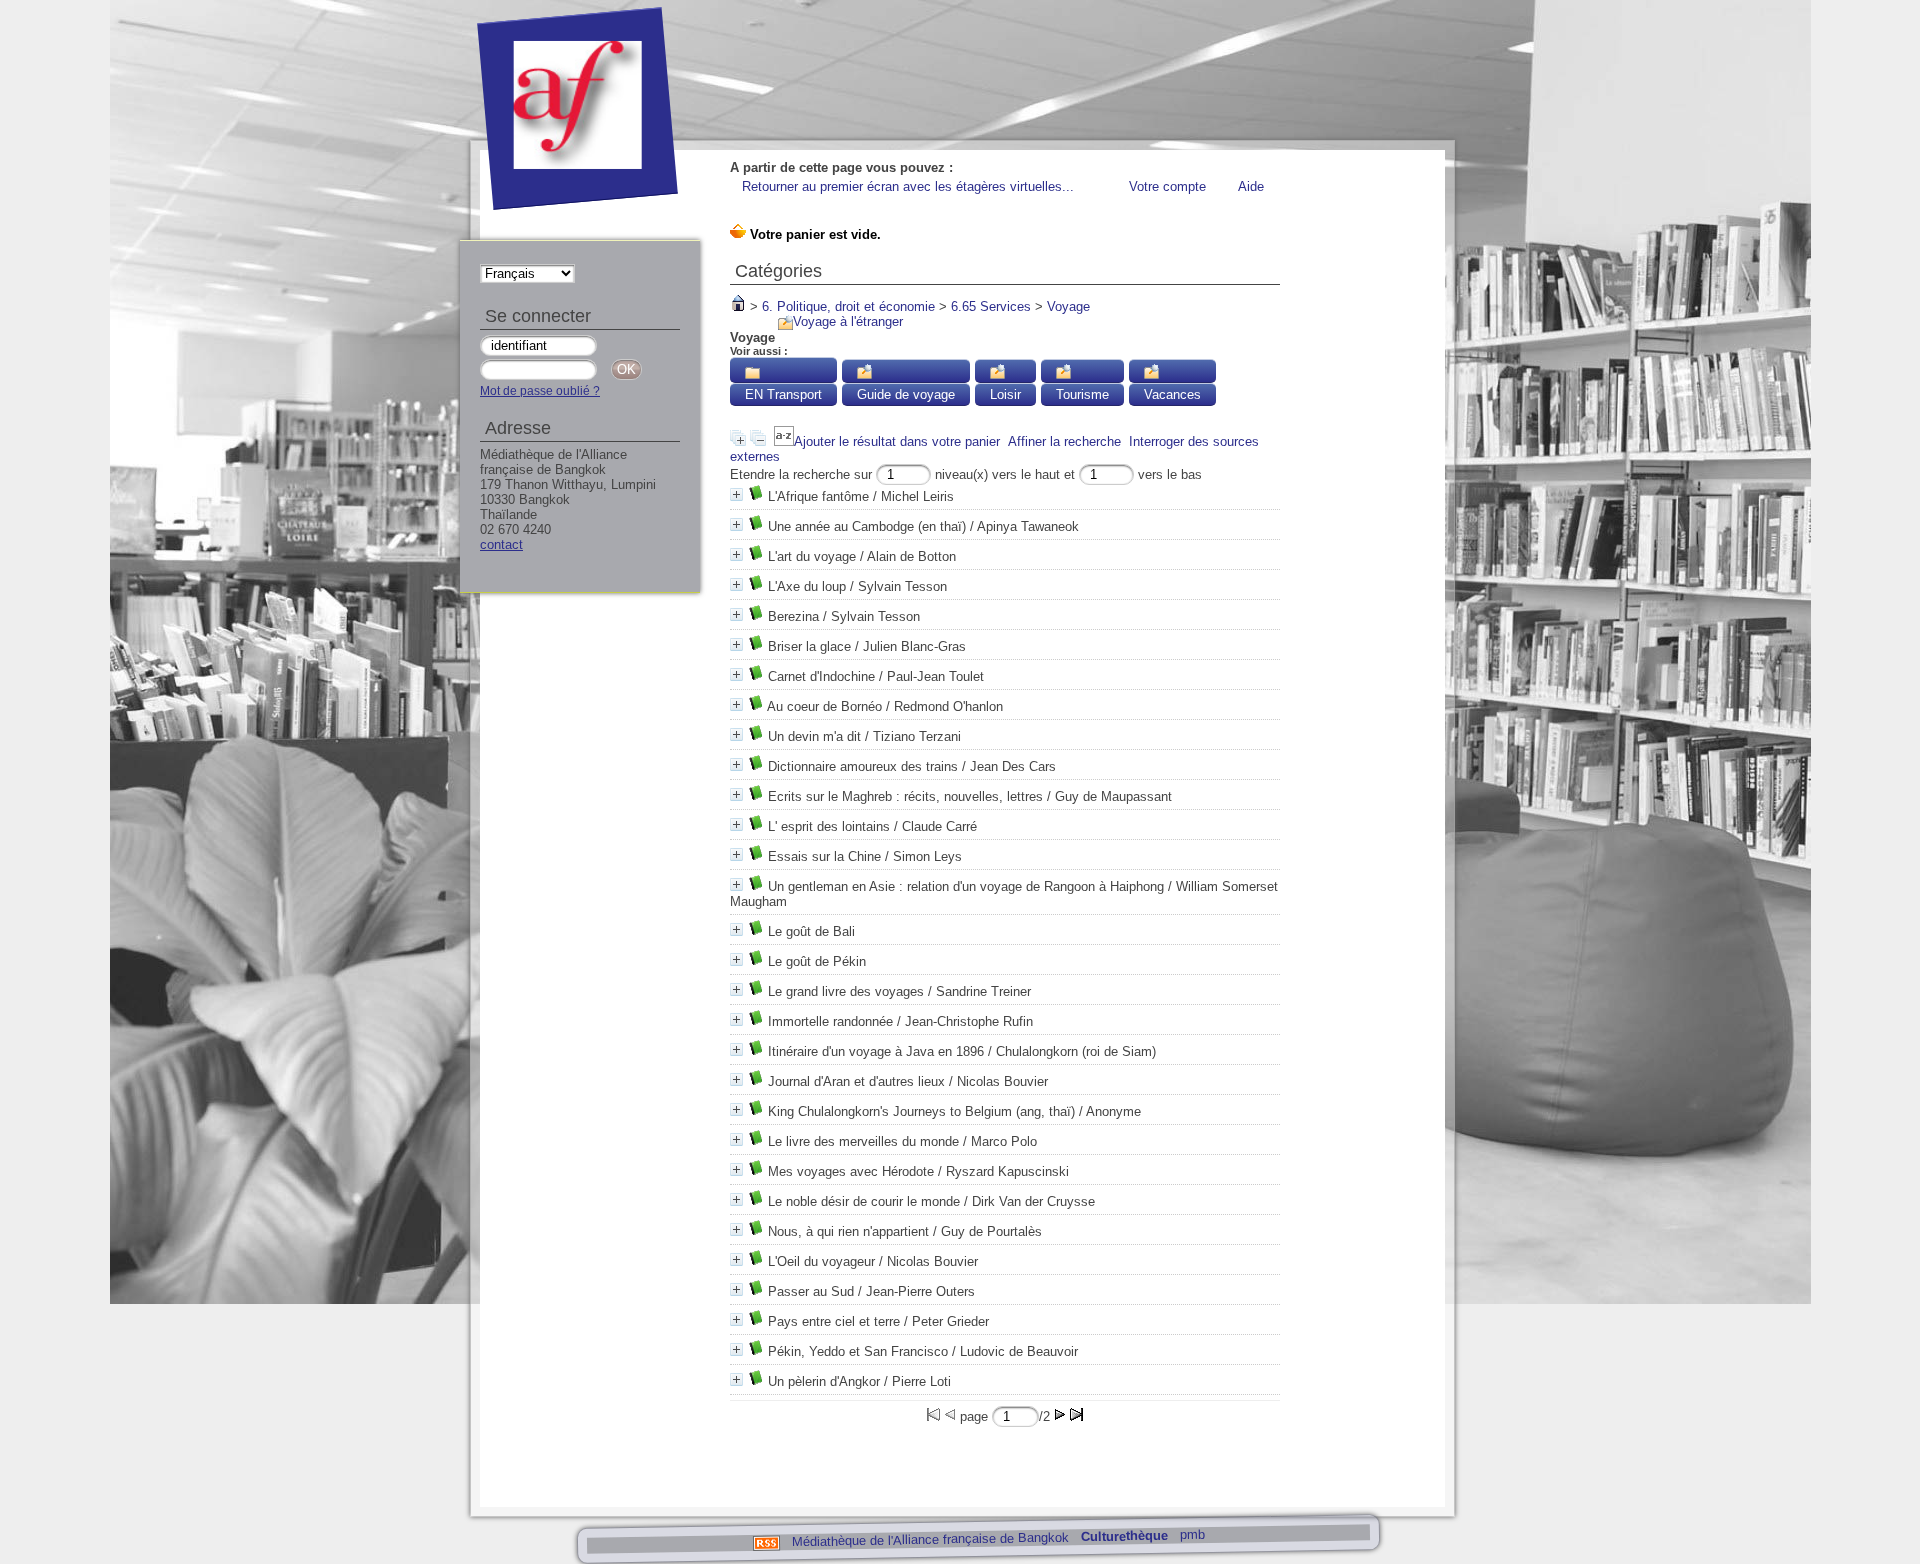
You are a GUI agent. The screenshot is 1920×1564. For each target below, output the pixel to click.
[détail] (736, 494)
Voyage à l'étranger (848, 321)
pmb (1191, 1534)
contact (501, 544)
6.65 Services (991, 306)
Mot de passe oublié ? (540, 391)
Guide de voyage (906, 394)
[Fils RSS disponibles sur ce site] (765, 1541)
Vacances (1172, 394)
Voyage (1068, 306)
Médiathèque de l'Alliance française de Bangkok (929, 1539)
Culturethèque (1123, 1536)
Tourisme (1082, 394)
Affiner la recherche (1064, 441)
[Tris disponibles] (784, 441)
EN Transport (783, 394)
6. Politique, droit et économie (848, 306)
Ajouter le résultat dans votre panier (897, 441)
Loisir (1005, 394)
